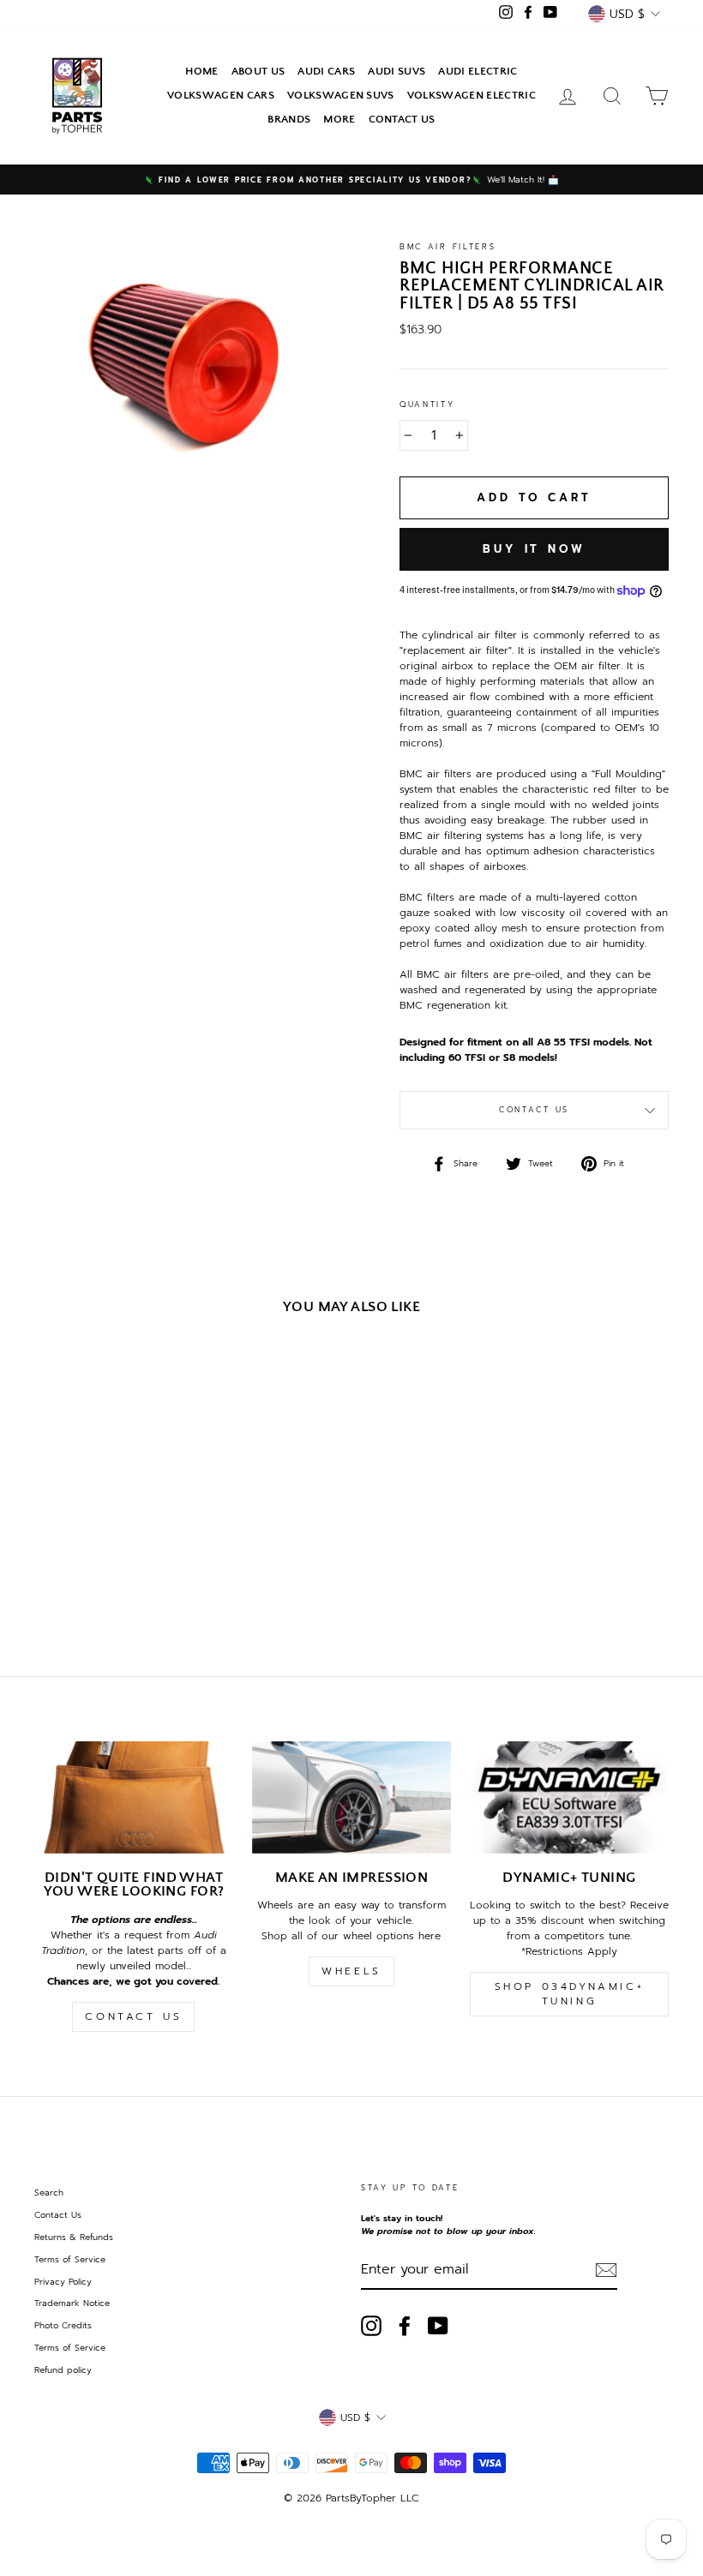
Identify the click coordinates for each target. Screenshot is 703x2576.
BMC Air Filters (448, 247)
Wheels (351, 1971)
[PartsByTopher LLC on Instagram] (371, 2326)
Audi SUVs (397, 71)
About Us (258, 71)
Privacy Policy (63, 2282)
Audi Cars (326, 71)
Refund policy (63, 2370)
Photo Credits (63, 2325)
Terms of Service (70, 2259)
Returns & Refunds (74, 2237)
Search (49, 2193)
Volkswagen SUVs (341, 95)
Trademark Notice (72, 2303)
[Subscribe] (606, 2270)
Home (201, 71)
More (339, 119)
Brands (289, 119)
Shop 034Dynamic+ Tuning (570, 1994)
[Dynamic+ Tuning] (569, 1797)
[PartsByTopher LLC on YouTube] (438, 2326)
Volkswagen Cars (221, 95)
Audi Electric (478, 71)
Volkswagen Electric (472, 95)
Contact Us (402, 119)
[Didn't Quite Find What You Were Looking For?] (134, 1797)
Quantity (427, 405)
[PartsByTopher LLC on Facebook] (405, 2326)
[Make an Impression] (351, 1797)
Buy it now (534, 549)
